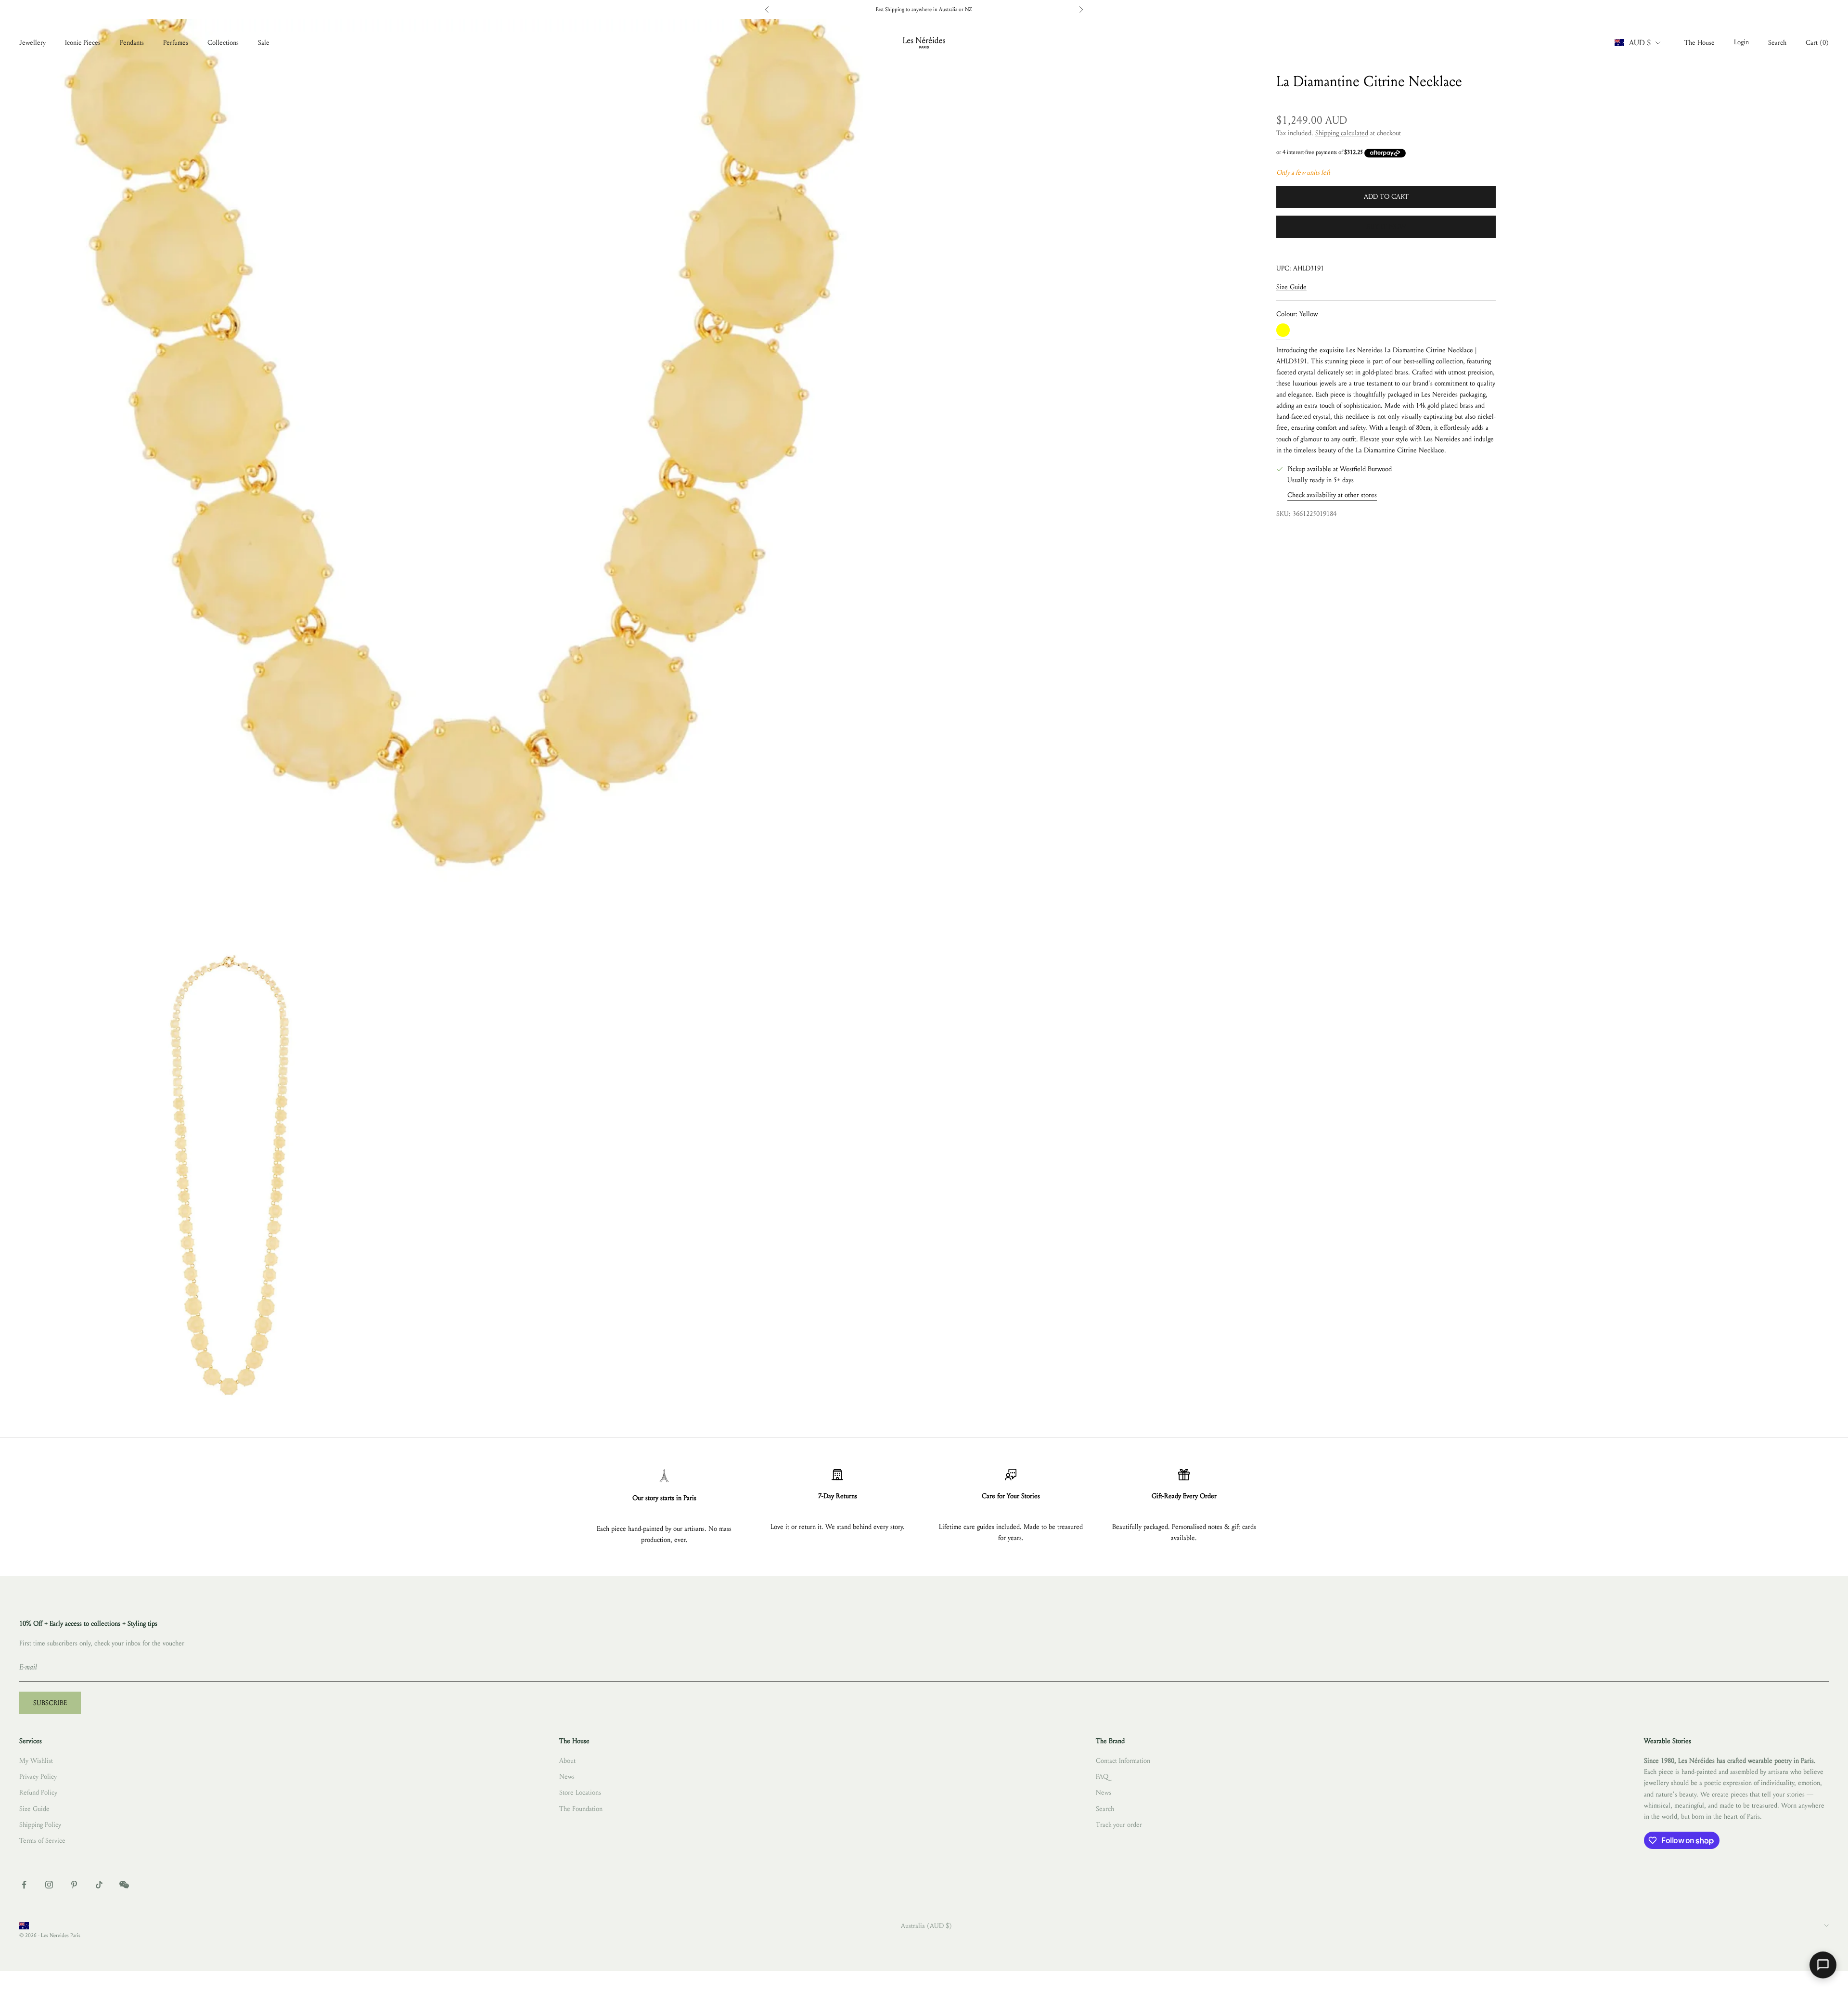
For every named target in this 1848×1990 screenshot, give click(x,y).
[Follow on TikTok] (99, 1885)
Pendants (132, 43)
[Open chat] (1823, 1965)
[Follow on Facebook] (24, 1885)
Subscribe (50, 1703)
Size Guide (1291, 287)
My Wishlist (36, 1761)
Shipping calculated (1342, 134)
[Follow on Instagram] (49, 1885)
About (567, 1761)
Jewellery (32, 43)
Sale (264, 43)
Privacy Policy (38, 1777)
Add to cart (1386, 197)
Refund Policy (38, 1792)
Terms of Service (42, 1841)
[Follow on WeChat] (124, 1885)
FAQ (1102, 1777)
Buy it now (1386, 226)
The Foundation (581, 1809)
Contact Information (1123, 1761)
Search (1105, 1809)
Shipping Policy (40, 1825)
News (567, 1777)
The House (1700, 43)
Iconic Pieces (83, 43)
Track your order (1119, 1825)
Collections (223, 43)
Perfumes (176, 43)
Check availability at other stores (1332, 495)
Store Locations (580, 1792)
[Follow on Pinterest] (74, 1885)
